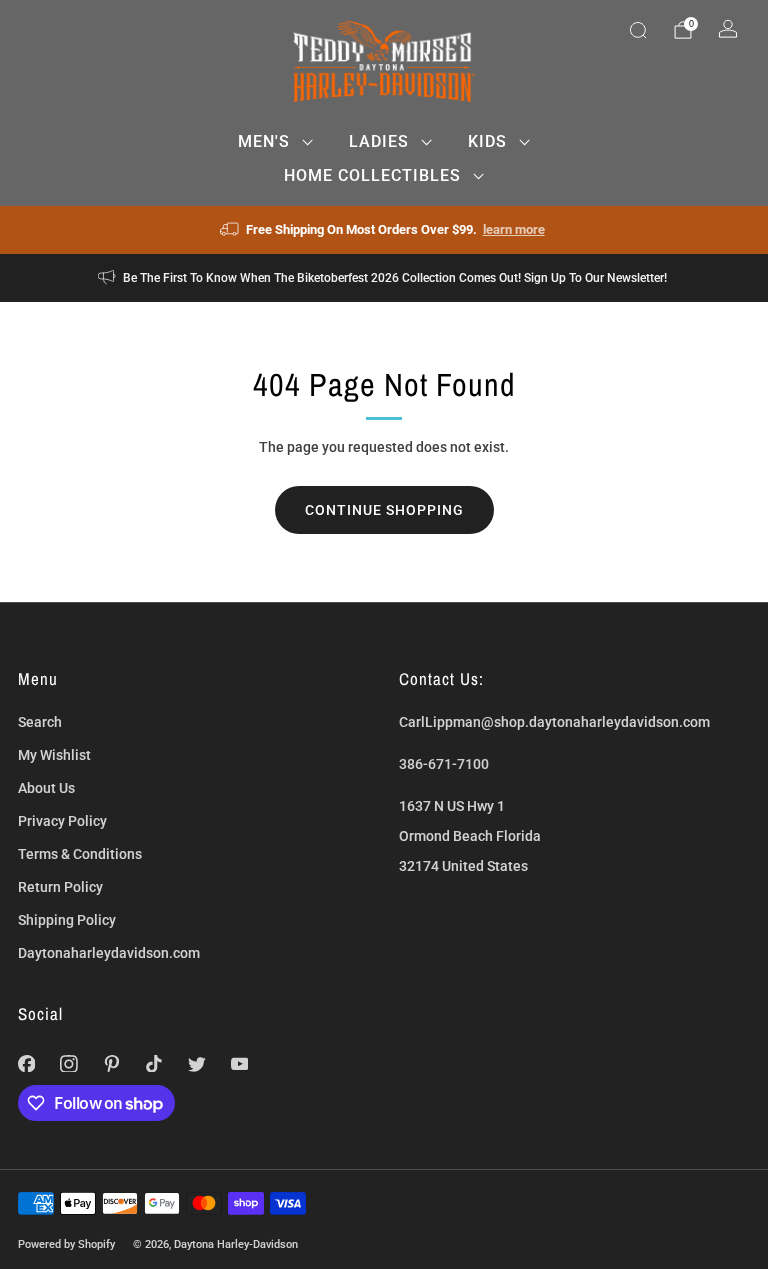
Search (40, 722)
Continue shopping (384, 510)
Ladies (379, 141)
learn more (514, 229)
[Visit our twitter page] (197, 1063)
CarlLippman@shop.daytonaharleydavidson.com (554, 722)
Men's (264, 141)
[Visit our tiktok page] (154, 1063)
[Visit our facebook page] (26, 1063)
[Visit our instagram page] (69, 1063)
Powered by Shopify (66, 1244)
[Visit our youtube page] (239, 1063)
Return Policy (60, 887)
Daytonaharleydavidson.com (109, 953)
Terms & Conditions (80, 854)
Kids (487, 141)
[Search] (638, 30)
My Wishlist (54, 755)
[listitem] (384, 230)
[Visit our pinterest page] (111, 1063)
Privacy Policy (62, 821)
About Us (46, 788)
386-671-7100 (444, 764)
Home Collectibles (372, 175)
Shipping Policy (67, 920)
